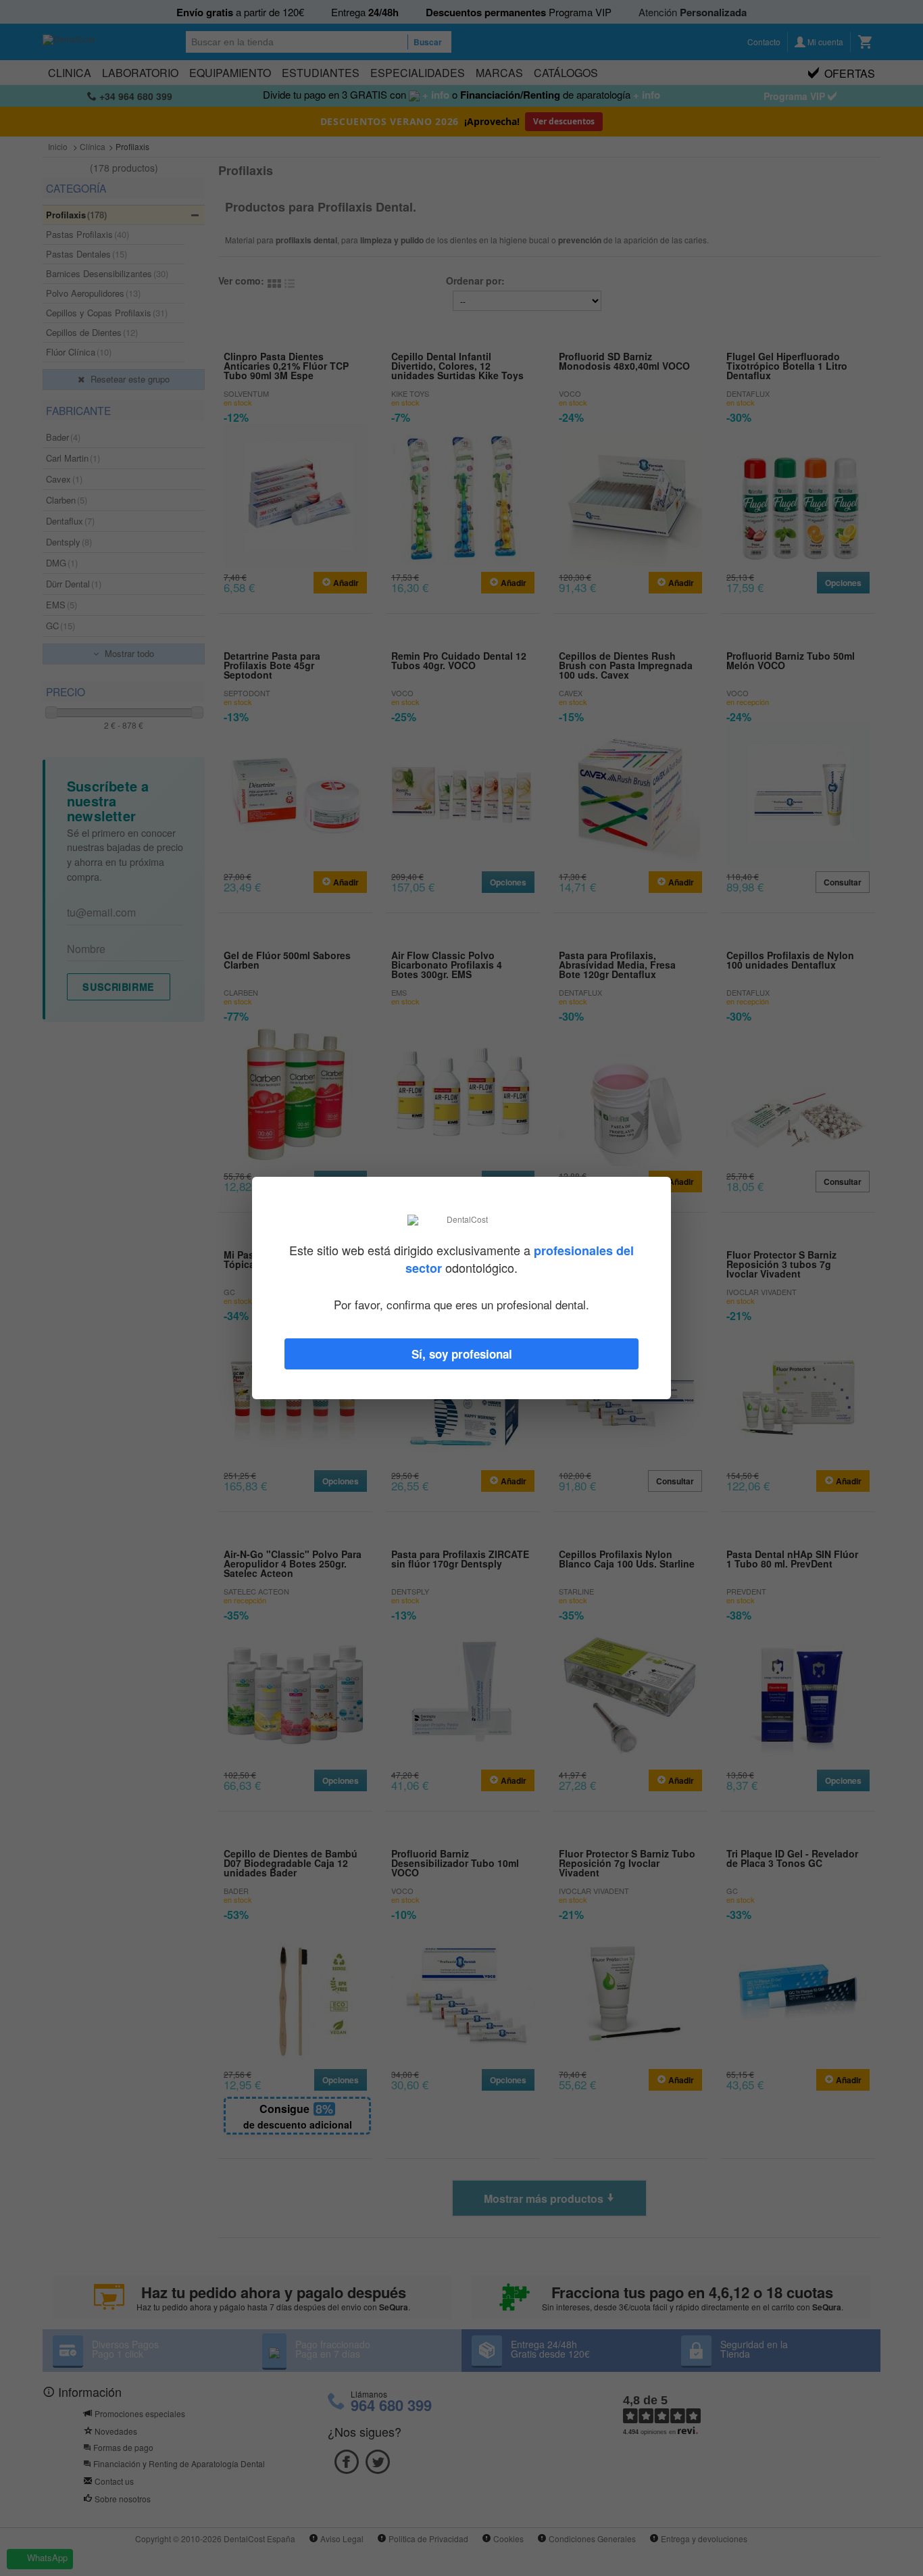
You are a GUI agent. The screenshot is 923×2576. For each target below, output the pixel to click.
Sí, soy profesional (462, 1354)
